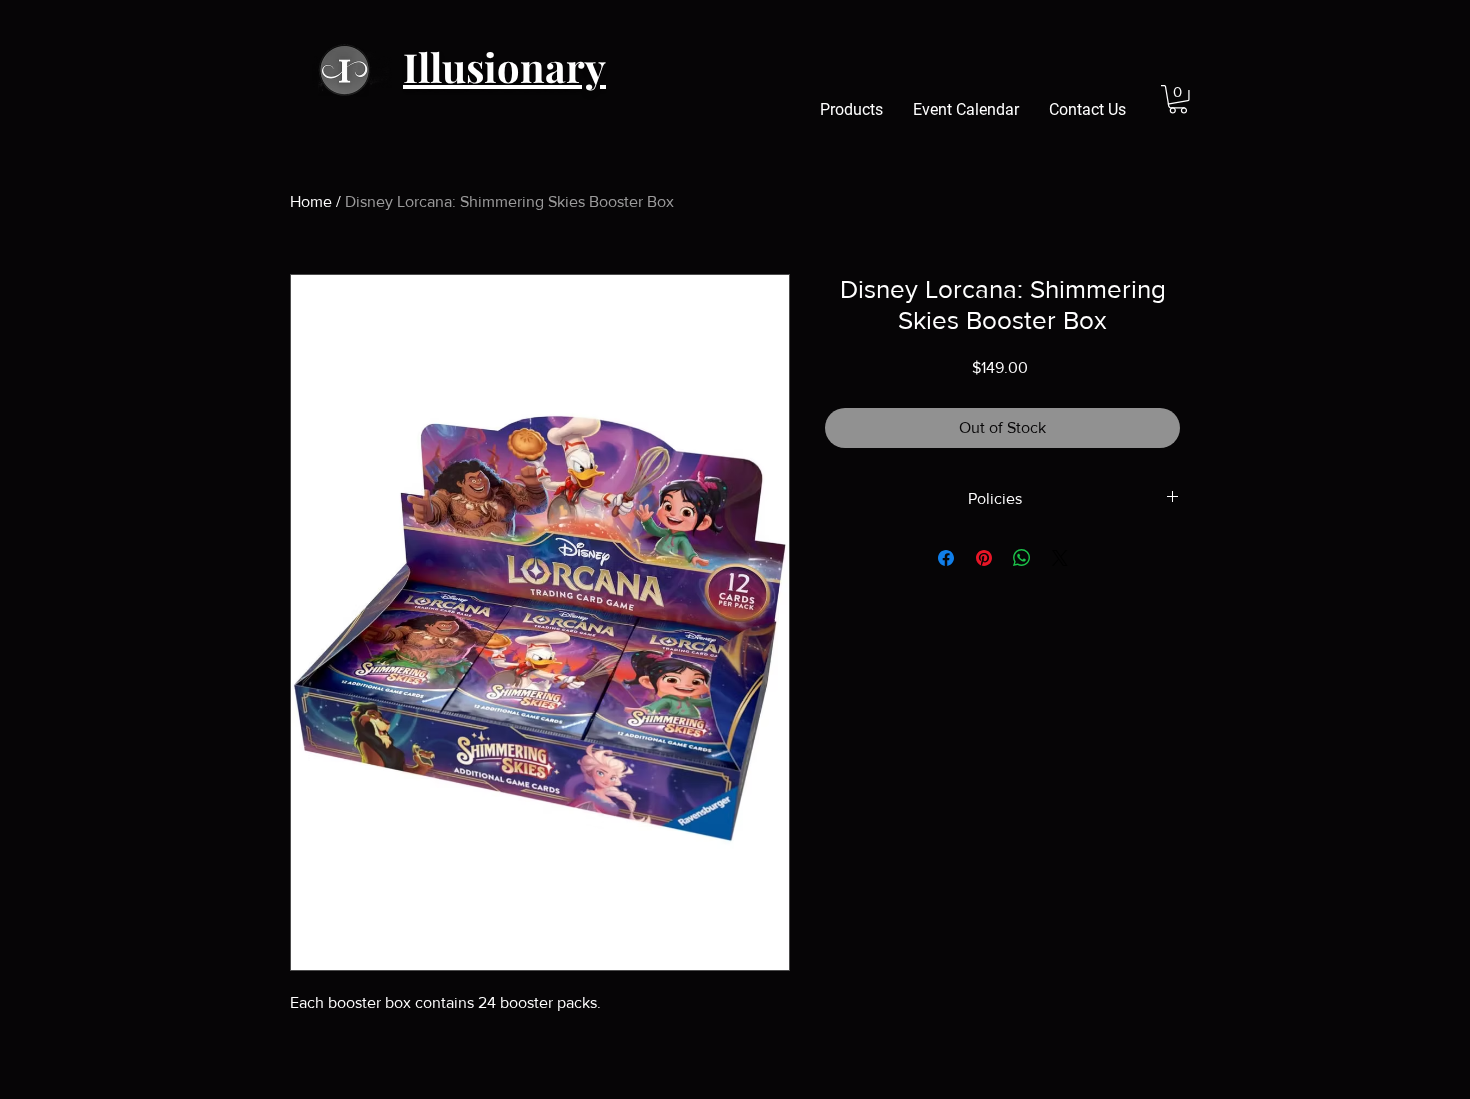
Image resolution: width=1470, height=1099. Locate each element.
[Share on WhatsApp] (1022, 558)
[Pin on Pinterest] (984, 558)
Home (311, 201)
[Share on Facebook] (946, 558)
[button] (1178, 99)
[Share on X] (1060, 558)
